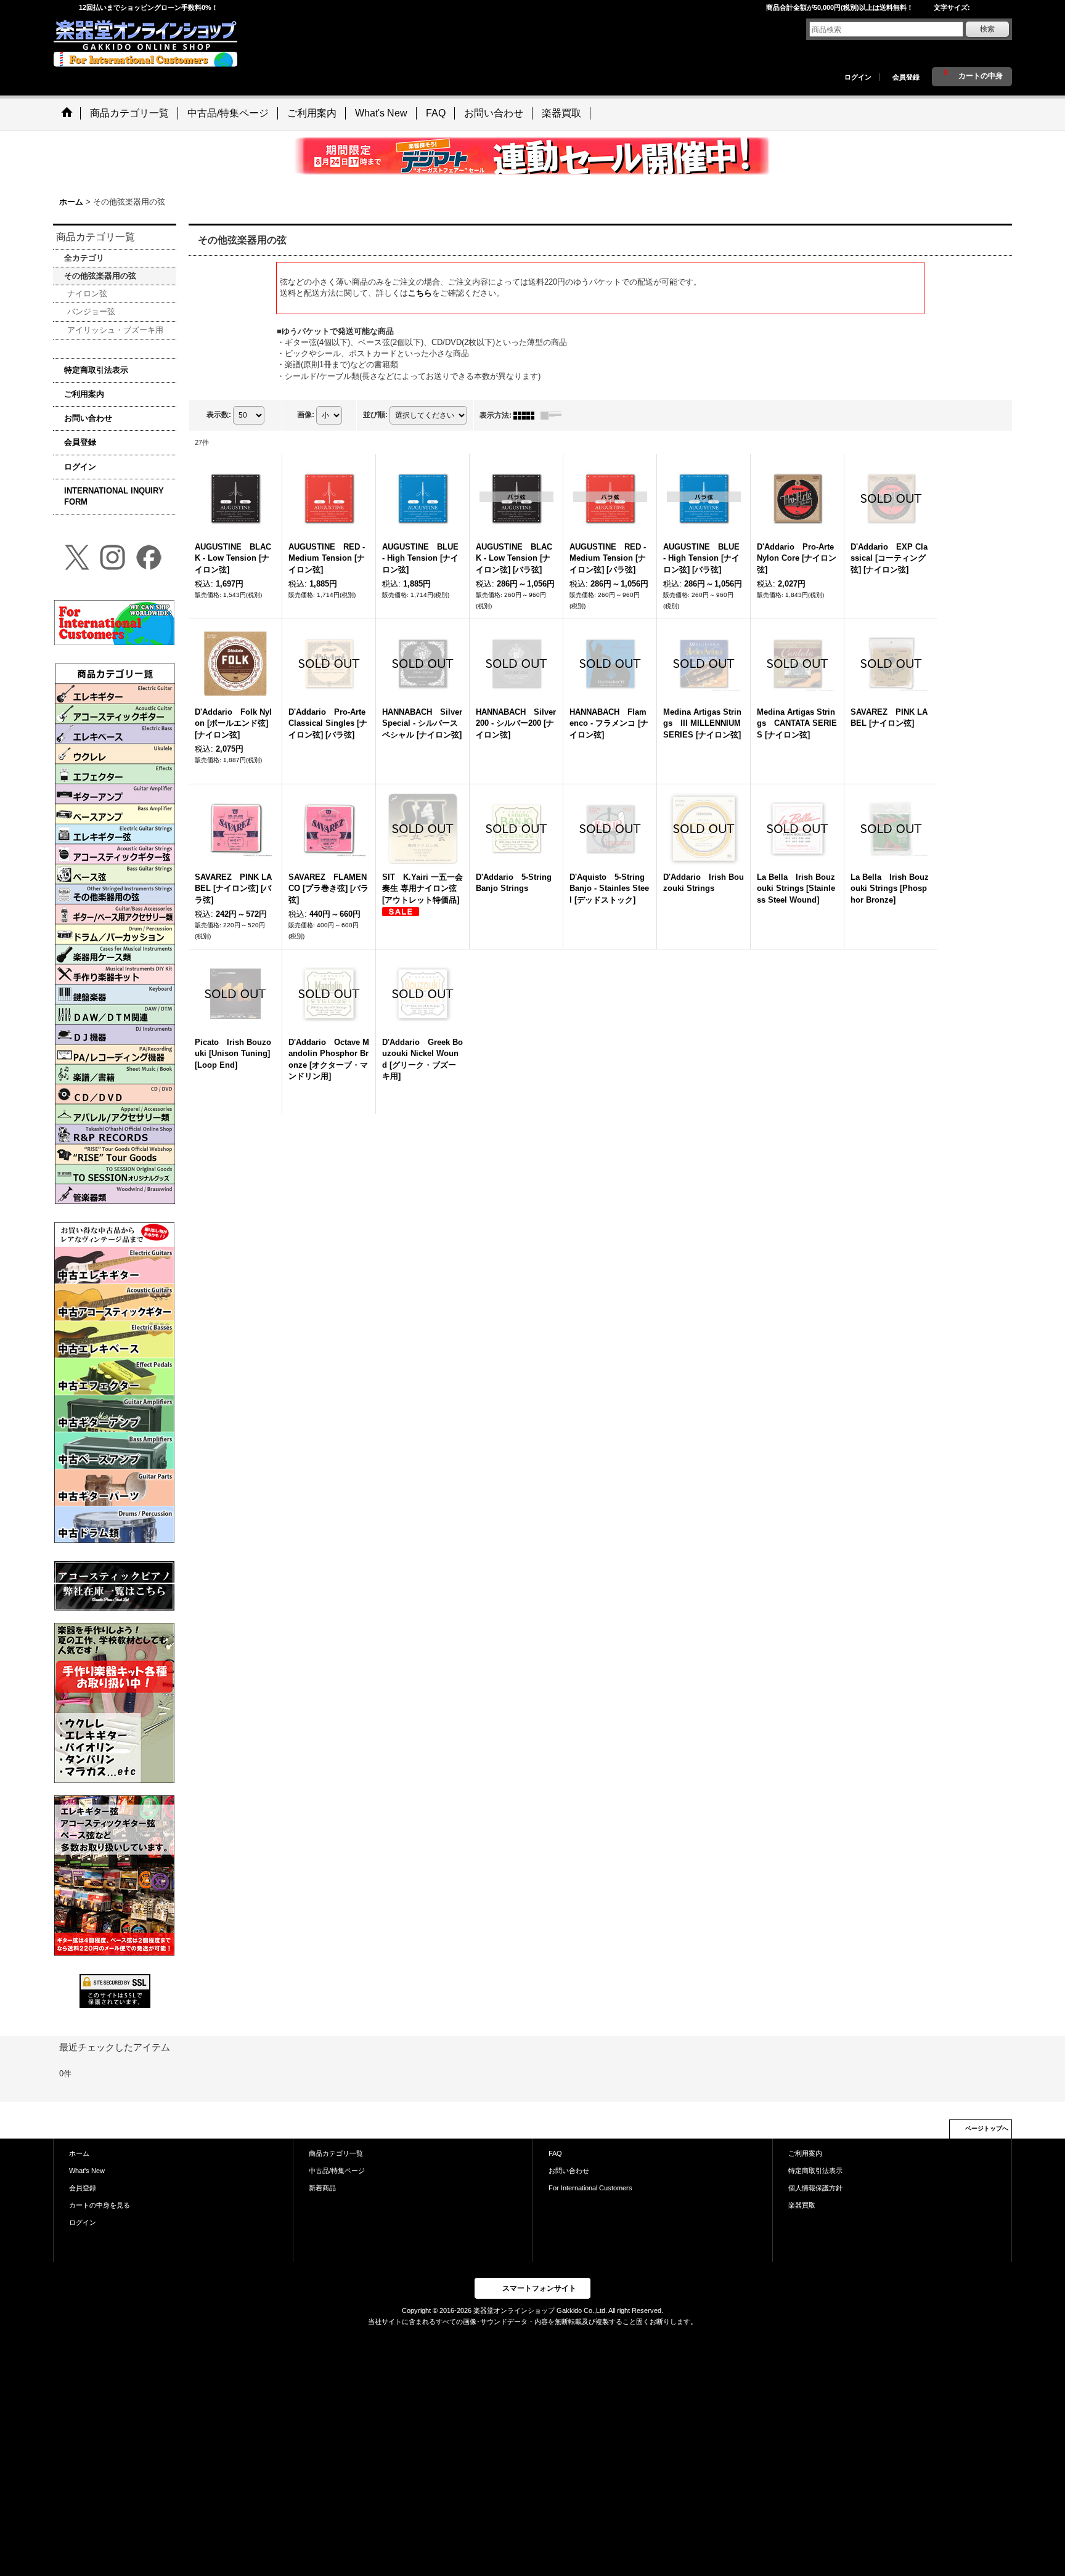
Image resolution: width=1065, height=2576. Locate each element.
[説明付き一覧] (554, 415)
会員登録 (906, 77)
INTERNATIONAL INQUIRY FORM (114, 496)
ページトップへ (987, 2128)
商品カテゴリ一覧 (336, 2153)
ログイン (858, 77)
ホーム (79, 2153)
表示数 (219, 415)
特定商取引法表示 (96, 370)
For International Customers (590, 2188)
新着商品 (322, 2188)
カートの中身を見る (100, 2205)
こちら (420, 293)
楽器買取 (802, 2205)
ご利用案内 (84, 394)
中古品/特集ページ (337, 2171)
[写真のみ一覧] (527, 415)
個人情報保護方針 (815, 2188)
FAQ (555, 2153)
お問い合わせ (88, 418)
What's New (87, 2171)
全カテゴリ (84, 258)
